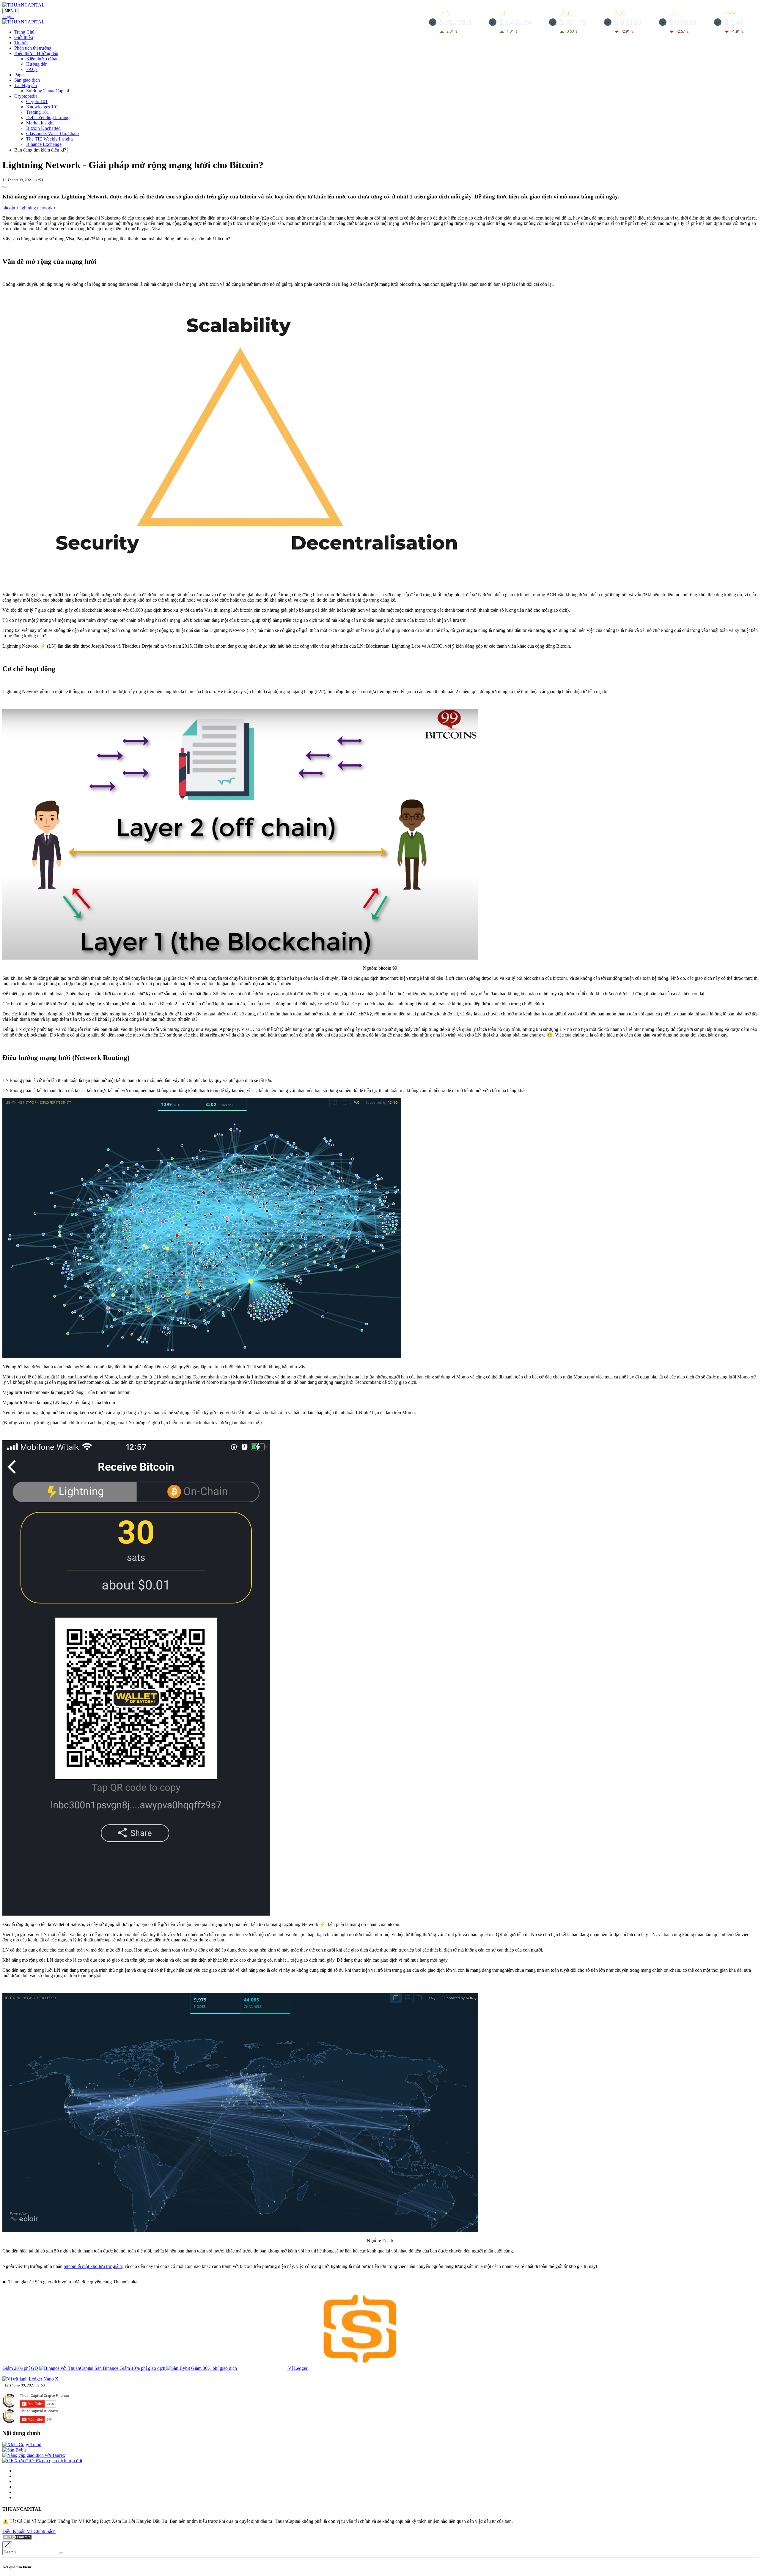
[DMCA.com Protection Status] (17, 2538)
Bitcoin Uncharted (43, 128)
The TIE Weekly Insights (50, 139)
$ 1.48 (734, 23)
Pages (20, 75)
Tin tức (21, 43)
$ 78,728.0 (455, 23)
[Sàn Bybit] (14, 2450)
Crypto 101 (37, 101)
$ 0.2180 (628, 23)
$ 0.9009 (683, 23)
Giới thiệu (24, 37)
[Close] (7, 2545)
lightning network (37, 208)
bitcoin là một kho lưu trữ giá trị (93, 2266)
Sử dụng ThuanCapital (48, 91)
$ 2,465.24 (515, 23)
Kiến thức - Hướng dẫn (36, 53)
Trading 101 (38, 112)
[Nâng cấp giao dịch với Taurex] (34, 2455)
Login (8, 16)
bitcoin (10, 208)
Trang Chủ (24, 32)
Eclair (388, 2241)
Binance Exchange (44, 144)
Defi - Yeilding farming (48, 117)
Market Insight (40, 123)
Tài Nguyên (26, 85)
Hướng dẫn (37, 64)
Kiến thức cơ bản (42, 59)
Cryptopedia (26, 96)
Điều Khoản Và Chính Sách (29, 2531)
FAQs (32, 69)
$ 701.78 (573, 23)
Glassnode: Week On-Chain (52, 134)
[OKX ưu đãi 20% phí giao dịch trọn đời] (42, 2461)
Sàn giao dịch (27, 80)
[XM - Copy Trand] (22, 2445)
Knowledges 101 (42, 107)
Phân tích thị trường (33, 48)
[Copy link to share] (5, 187)
